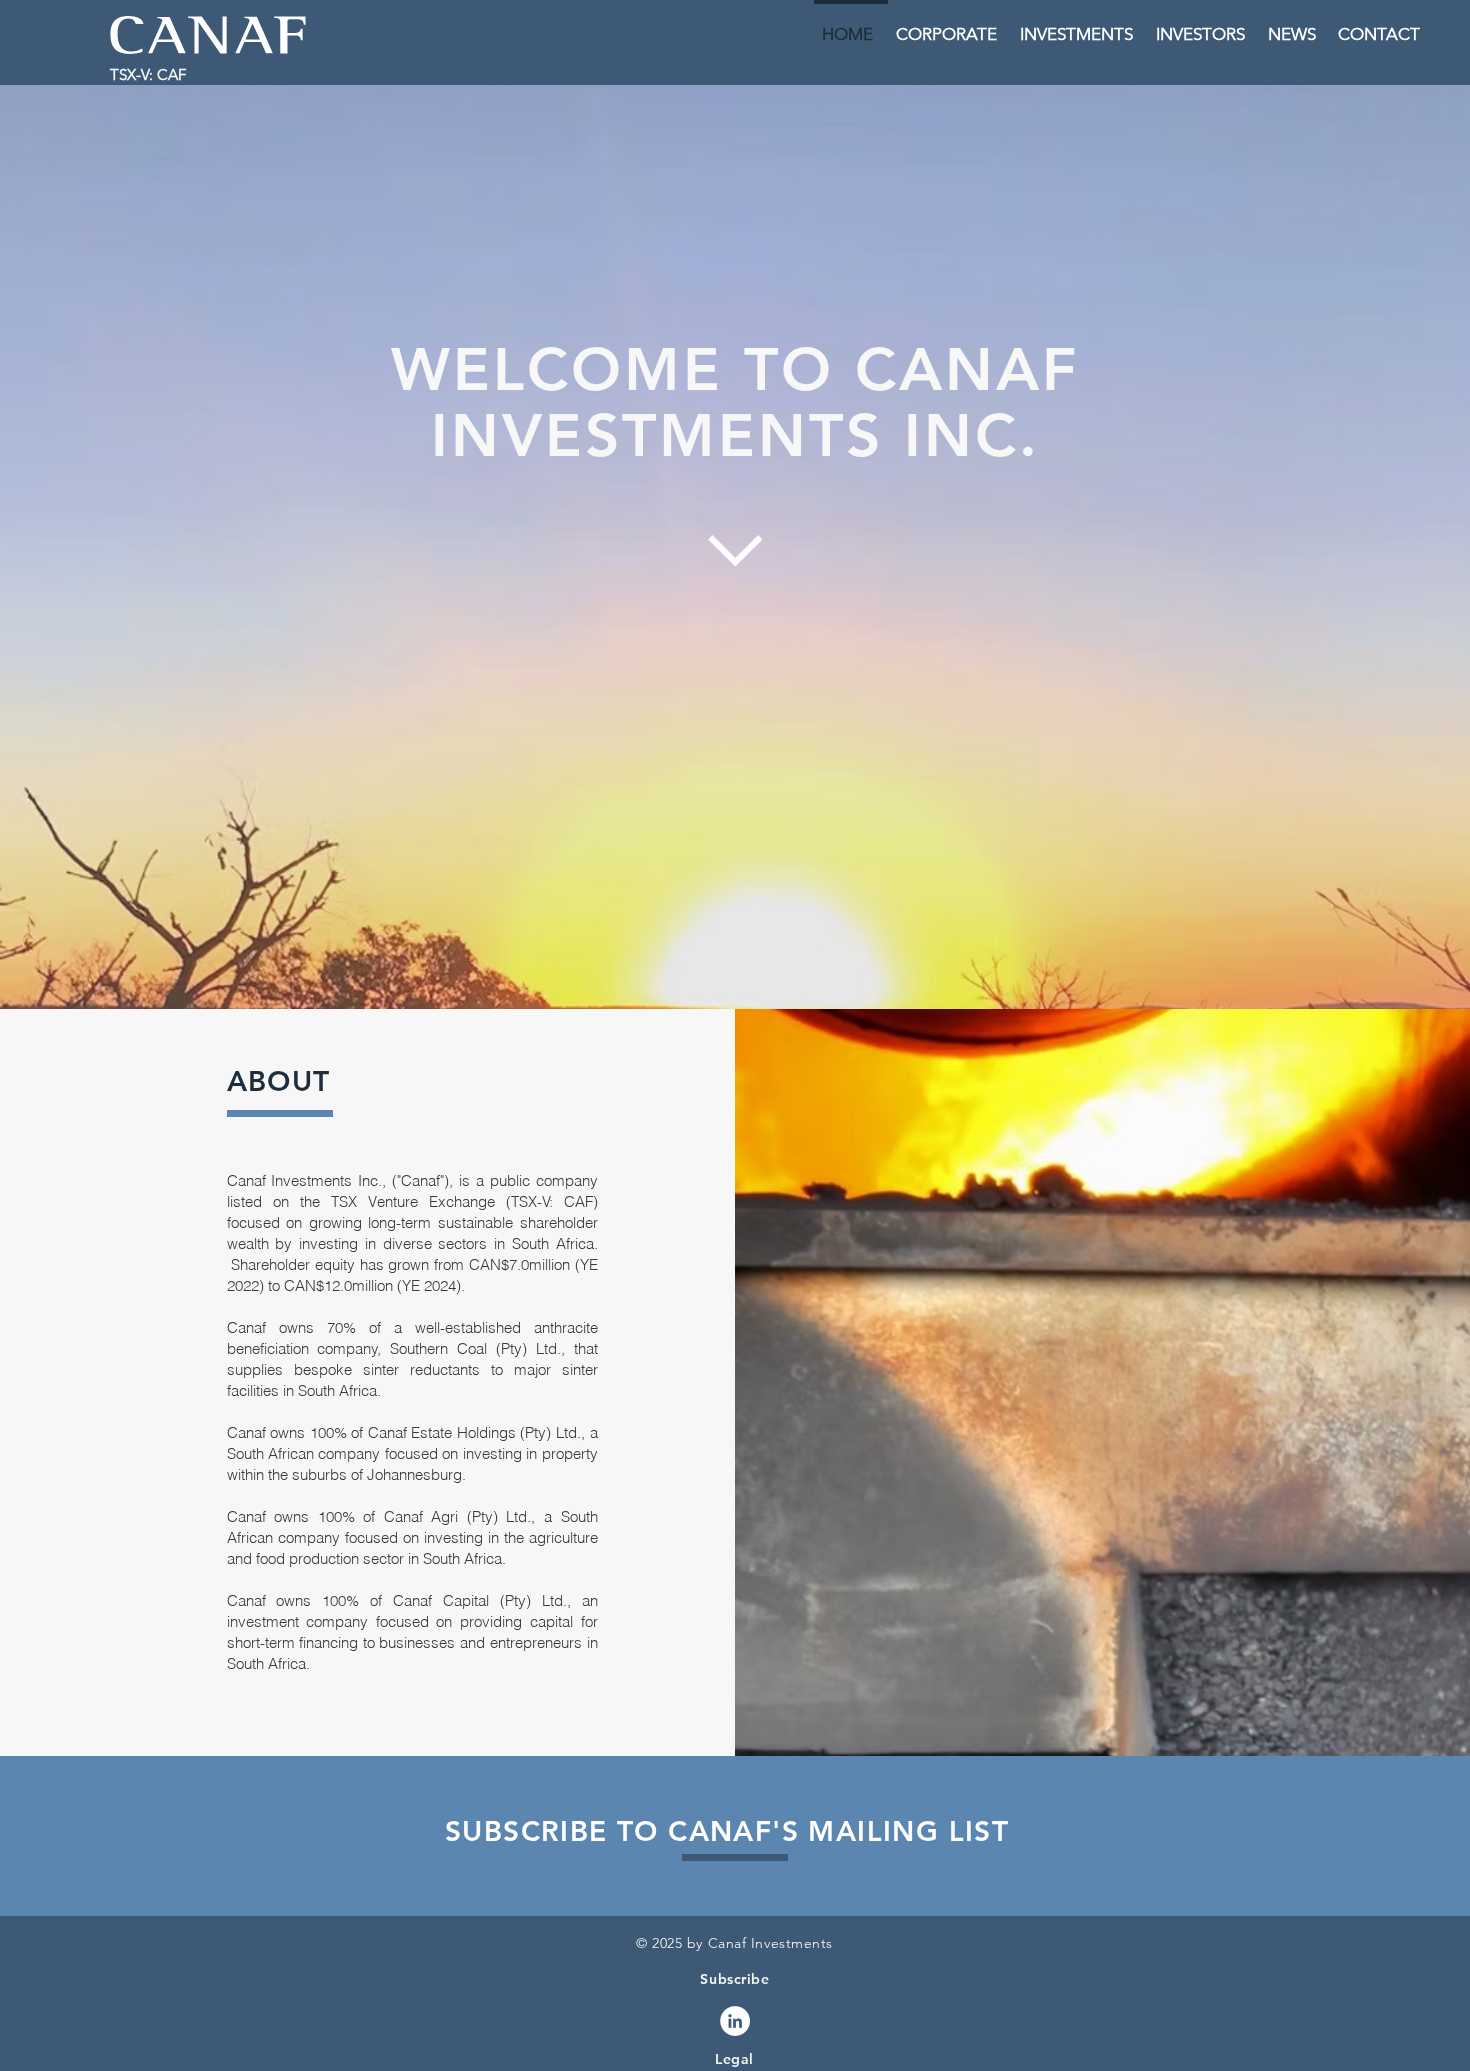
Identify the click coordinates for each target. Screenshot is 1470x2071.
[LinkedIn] (735, 2021)
